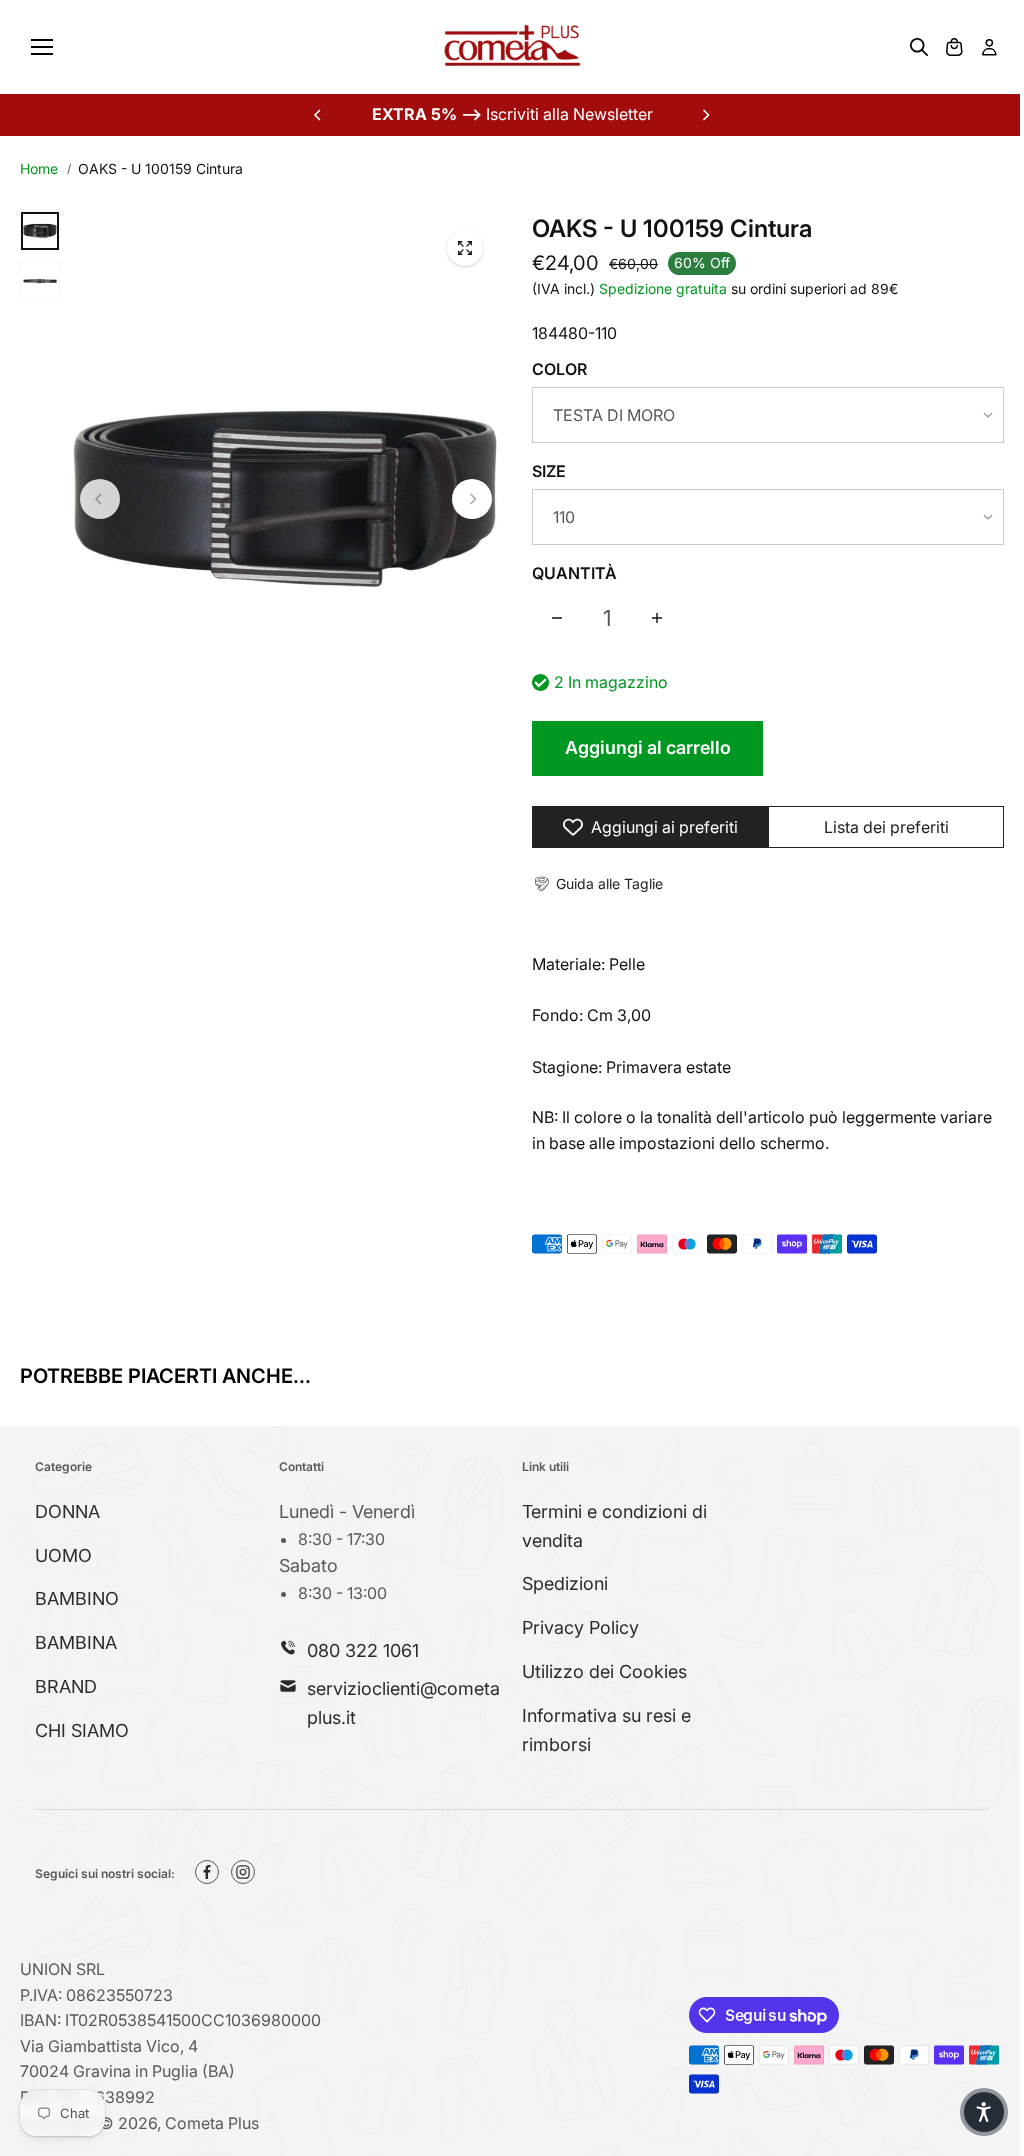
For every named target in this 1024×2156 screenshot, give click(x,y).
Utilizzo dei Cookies (604, 1671)
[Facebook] (207, 1872)
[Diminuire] (557, 618)
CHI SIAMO (82, 1730)
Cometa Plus (212, 2123)
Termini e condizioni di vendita (614, 1526)
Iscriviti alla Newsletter (512, 114)
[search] (919, 47)
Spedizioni (565, 1583)
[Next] (705, 115)
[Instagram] (243, 1872)
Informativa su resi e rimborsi (606, 1730)
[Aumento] (657, 618)
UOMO (63, 1555)
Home (39, 168)
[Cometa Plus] (512, 47)
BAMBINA (76, 1642)
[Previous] (319, 115)
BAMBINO (77, 1598)
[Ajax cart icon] (954, 47)
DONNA (67, 1511)
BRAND (66, 1686)
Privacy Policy (580, 1627)
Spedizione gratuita (663, 288)
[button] (597, 884)
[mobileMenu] (42, 47)
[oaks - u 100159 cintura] (465, 248)
